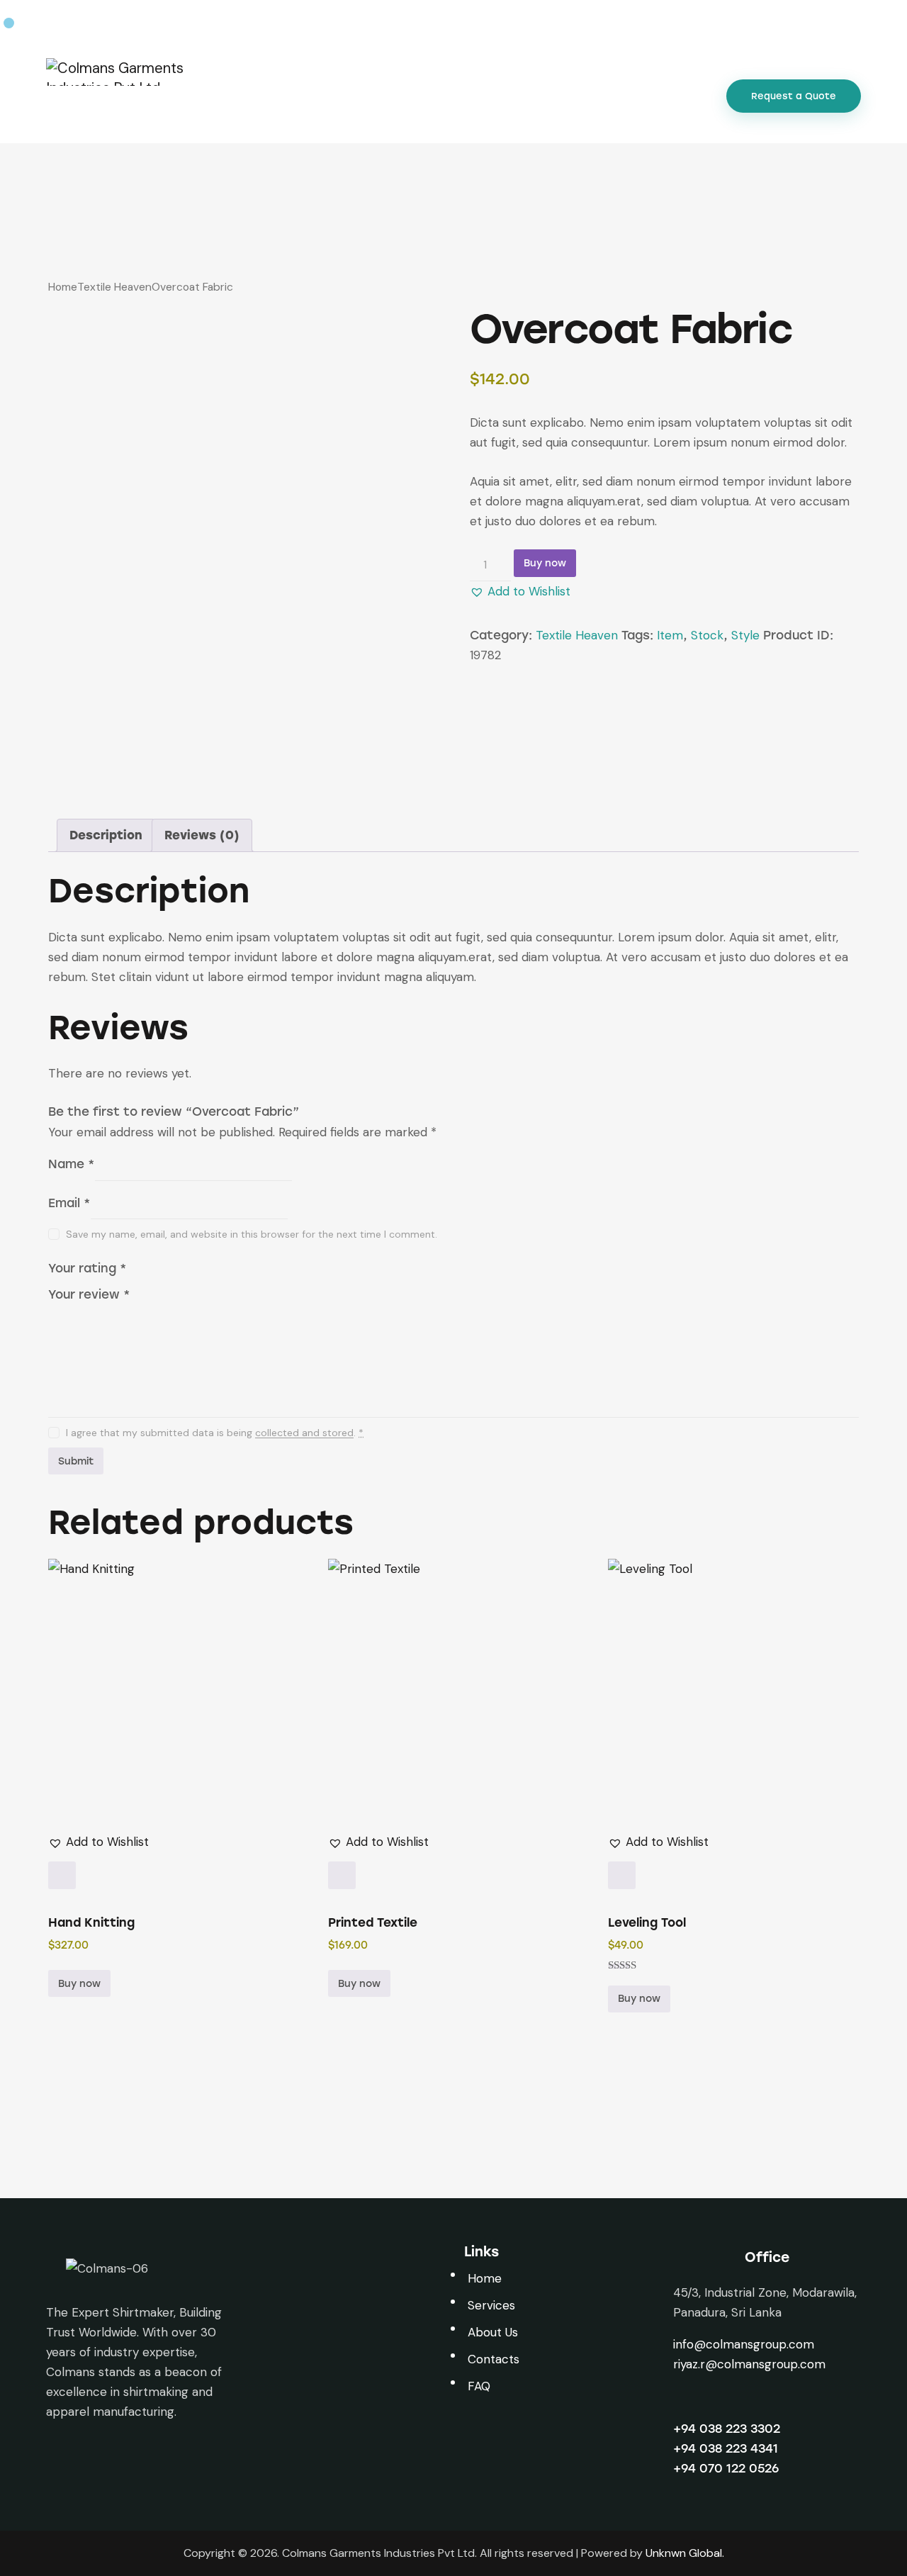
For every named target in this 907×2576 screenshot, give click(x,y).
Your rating (88, 1267)
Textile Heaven (114, 287)
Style (745, 635)
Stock (707, 635)
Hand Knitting (91, 1923)
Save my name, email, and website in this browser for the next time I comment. (252, 1234)
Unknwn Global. (685, 2553)
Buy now (545, 563)
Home (63, 287)
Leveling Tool (647, 1923)
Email (69, 1202)
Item (670, 635)
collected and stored (304, 1433)
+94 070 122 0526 (726, 2468)
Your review (89, 1294)
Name (72, 1164)
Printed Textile (373, 1923)
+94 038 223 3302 (727, 2429)
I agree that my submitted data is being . (215, 1433)
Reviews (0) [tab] (202, 835)
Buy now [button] (79, 1984)
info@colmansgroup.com (744, 2344)
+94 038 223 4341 (726, 2448)
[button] (520, 591)
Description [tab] (106, 835)
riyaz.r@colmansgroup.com (749, 2364)
